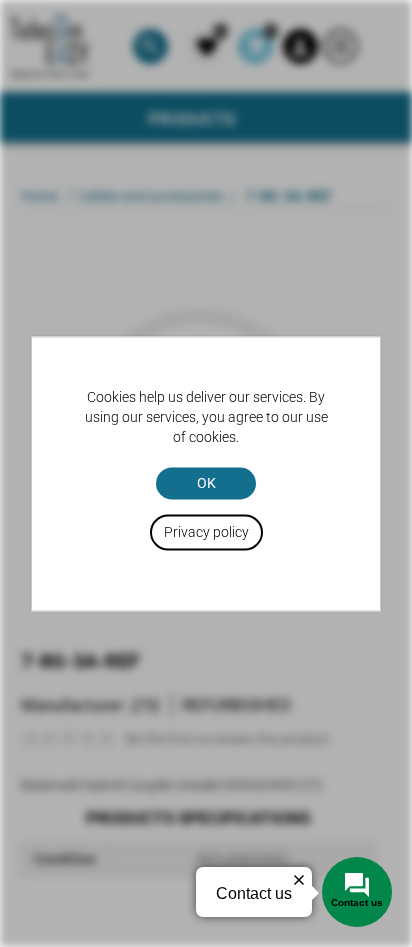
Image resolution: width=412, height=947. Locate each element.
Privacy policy (206, 532)
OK (206, 483)
